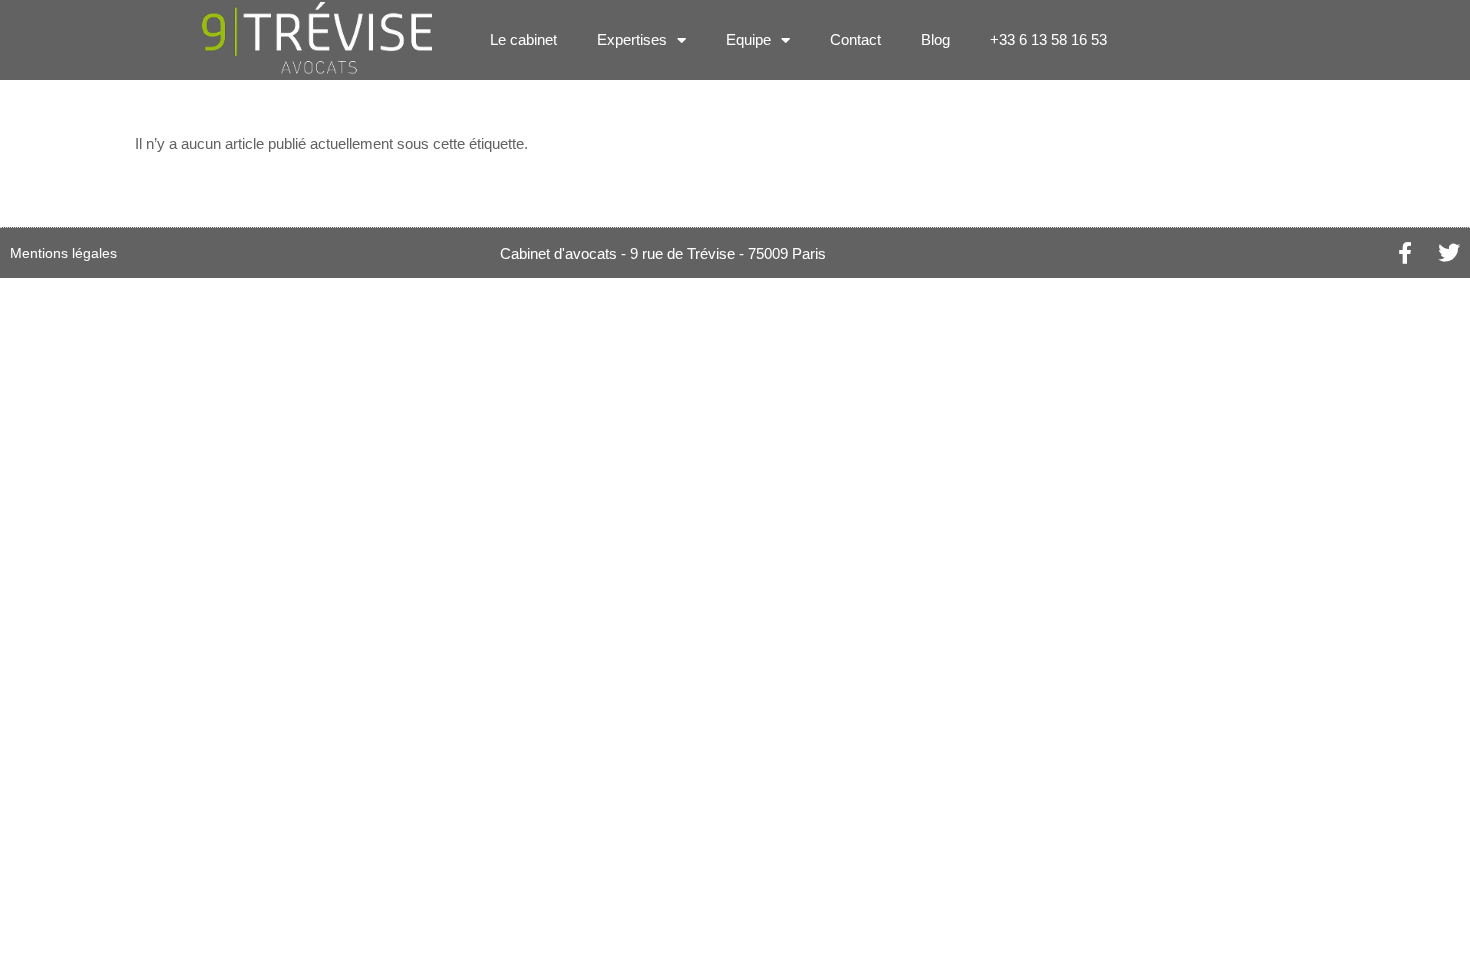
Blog (935, 39)
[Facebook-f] (1405, 253)
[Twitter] (1449, 253)
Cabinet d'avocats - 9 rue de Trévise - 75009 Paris (663, 253)
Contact (855, 39)
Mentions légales (63, 253)
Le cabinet (523, 39)
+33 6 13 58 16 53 (1048, 39)
